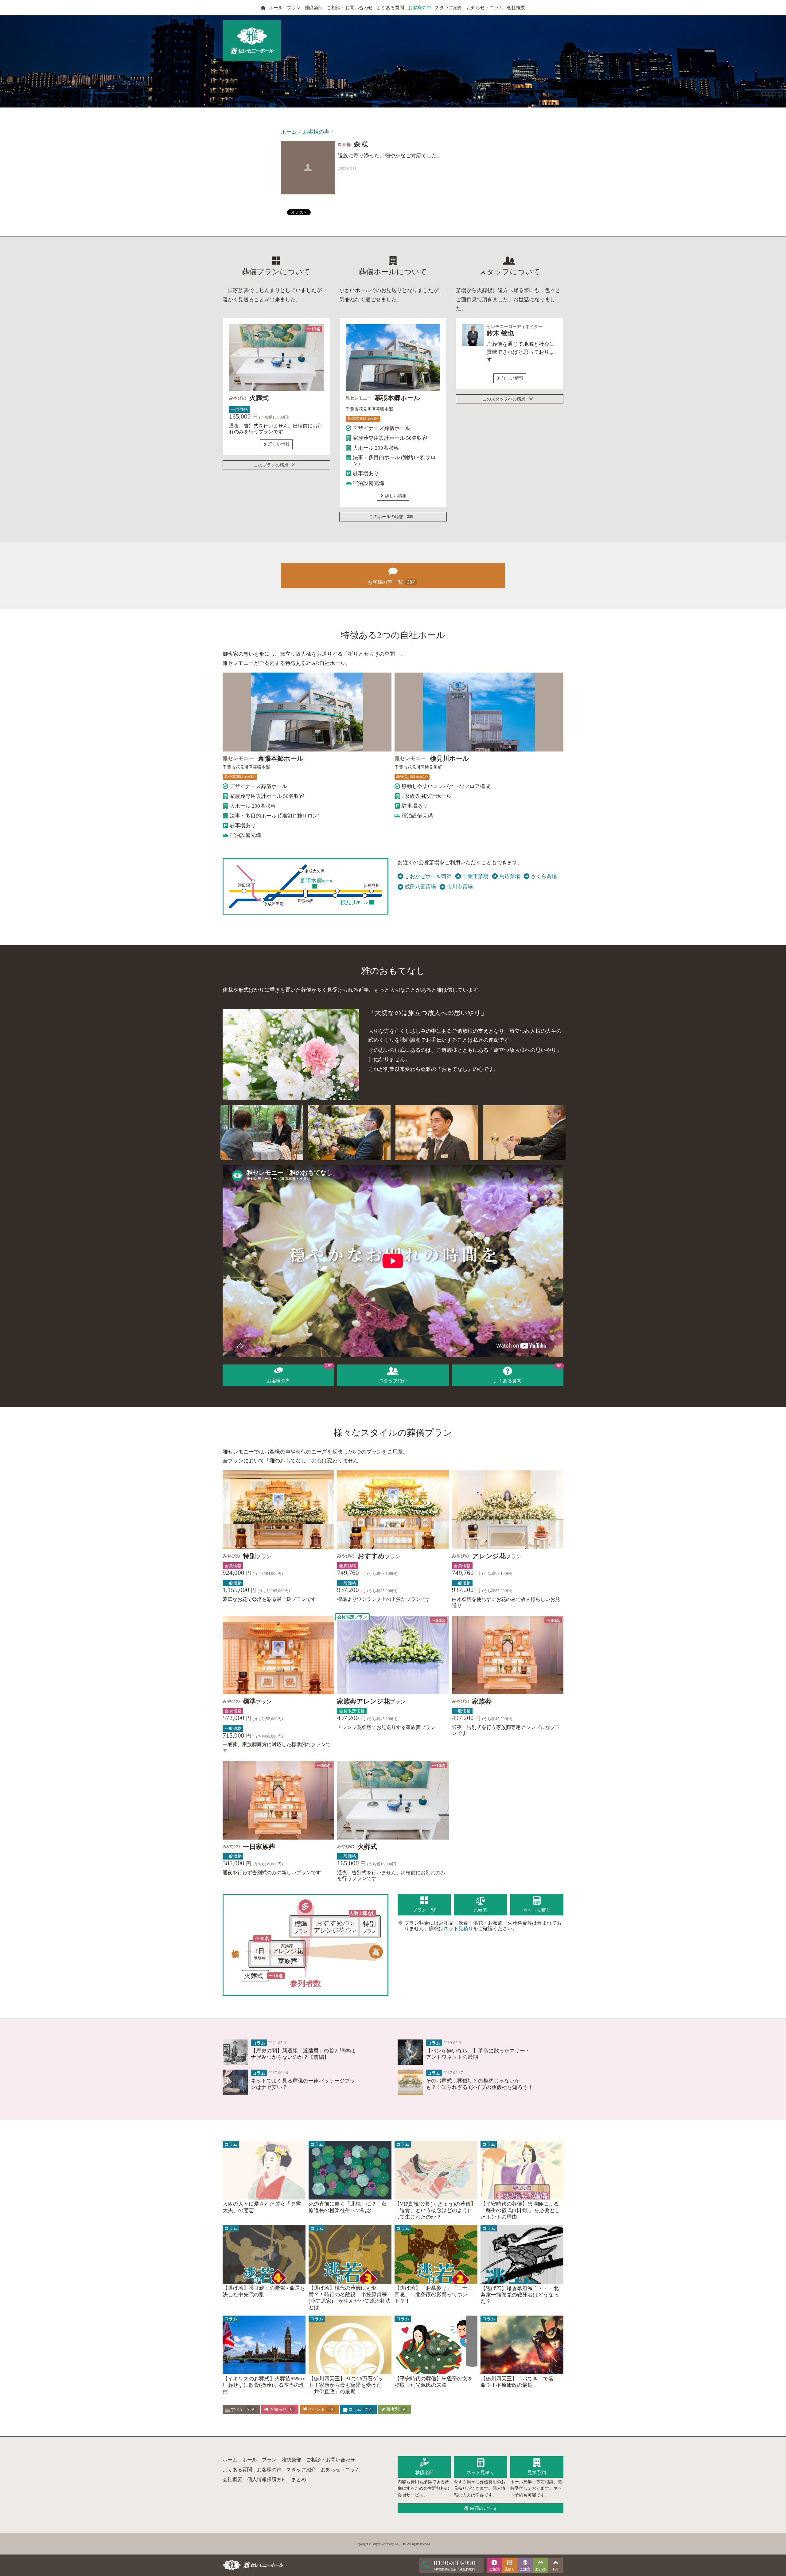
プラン (294, 8)
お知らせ (280, 2409)
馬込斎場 (510, 876)
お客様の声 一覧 (391, 582)
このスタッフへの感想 (508, 399)
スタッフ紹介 (449, 8)
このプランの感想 (275, 465)
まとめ (299, 2479)
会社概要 (516, 8)
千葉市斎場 (475, 876)
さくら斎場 (544, 876)
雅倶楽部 (313, 8)
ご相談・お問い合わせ (350, 8)
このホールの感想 (391, 517)
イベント (320, 2409)
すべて (242, 2409)
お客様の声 (420, 8)
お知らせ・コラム (485, 8)
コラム (359, 2409)
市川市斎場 (460, 887)
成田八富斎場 (420, 887)
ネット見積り (458, 1928)
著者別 (395, 2409)
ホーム (289, 132)
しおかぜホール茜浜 (428, 876)
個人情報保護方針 (267, 2479)
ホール (276, 8)
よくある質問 (390, 8)
